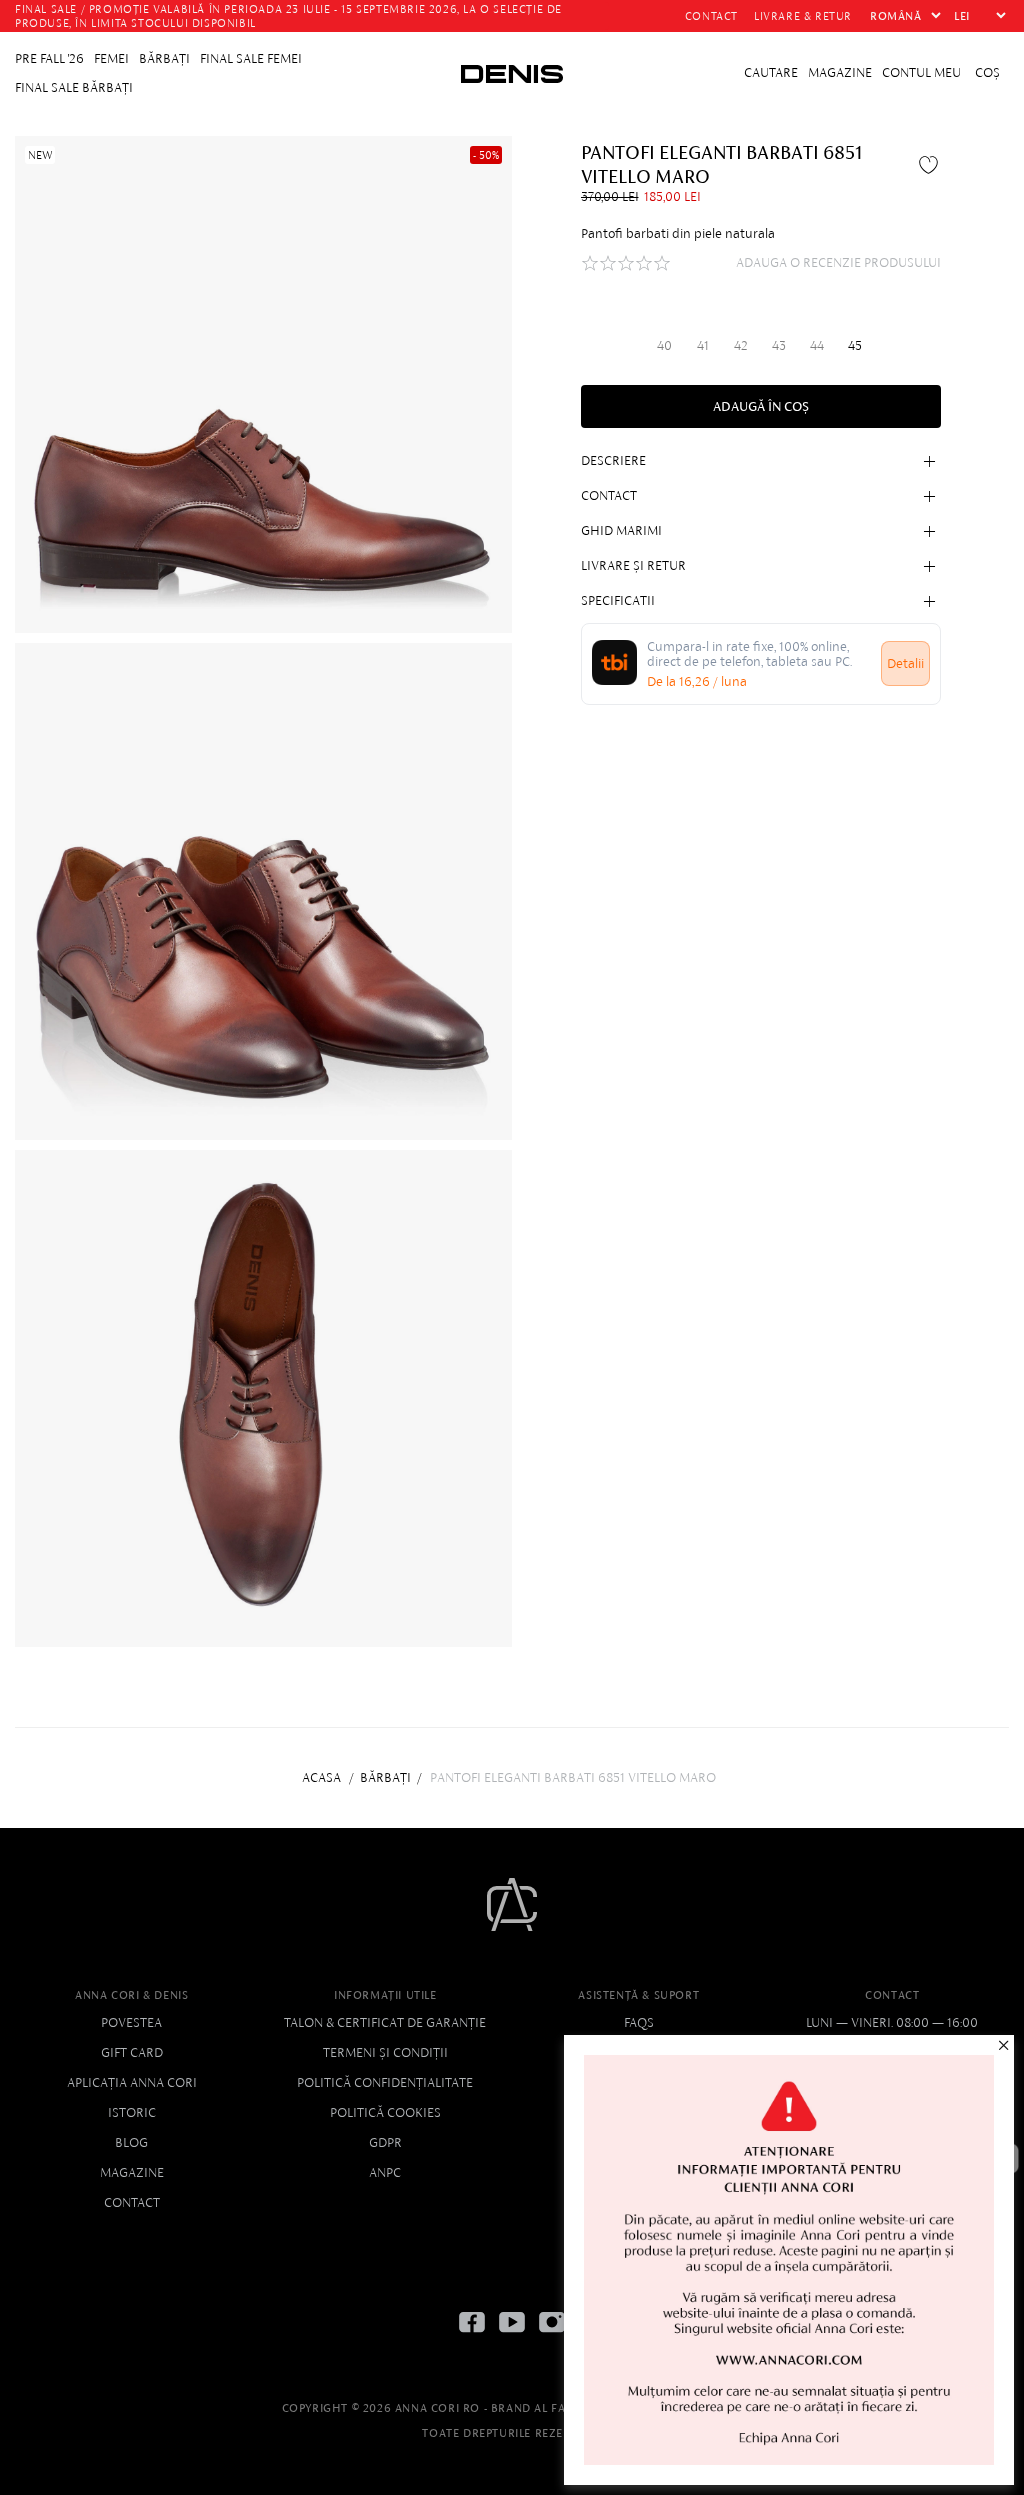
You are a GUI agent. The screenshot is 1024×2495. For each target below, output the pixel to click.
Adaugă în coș (761, 406)
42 (741, 345)
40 (664, 345)
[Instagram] (552, 2337)
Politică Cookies (385, 2112)
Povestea (131, 2022)
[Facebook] (472, 2337)
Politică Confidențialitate (385, 2082)
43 (779, 345)
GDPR (385, 2142)
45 (855, 345)
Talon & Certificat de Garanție (385, 2022)
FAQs (639, 2022)
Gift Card (132, 2052)
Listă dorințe (931, 164)
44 (817, 345)
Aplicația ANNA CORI (132, 2082)
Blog (131, 2142)
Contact (132, 2202)
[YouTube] (512, 2337)
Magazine (132, 2172)
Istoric (132, 2112)
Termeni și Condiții (385, 2052)
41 (703, 345)
